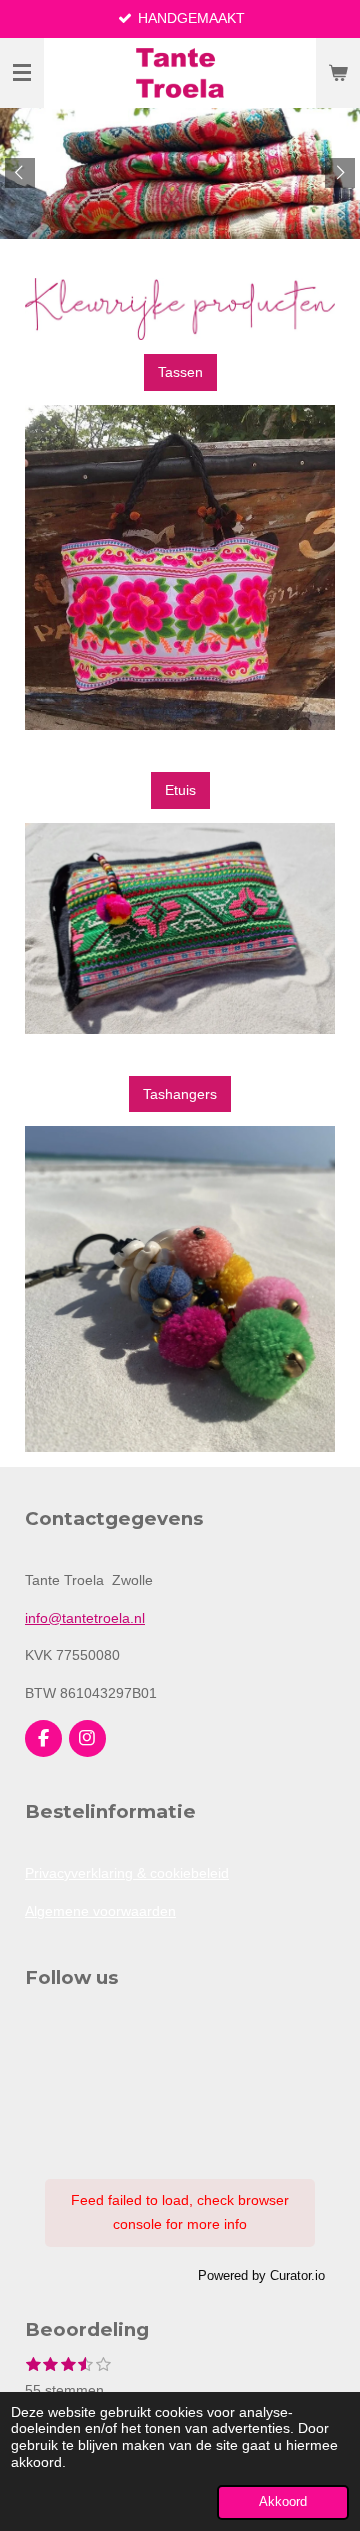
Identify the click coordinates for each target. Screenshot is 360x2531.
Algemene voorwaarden (100, 1911)
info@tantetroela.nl (85, 1618)
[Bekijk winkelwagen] (338, 73)
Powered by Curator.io (261, 2276)
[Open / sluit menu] (22, 73)
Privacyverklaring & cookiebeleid (127, 1873)
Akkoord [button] (283, 2502)
